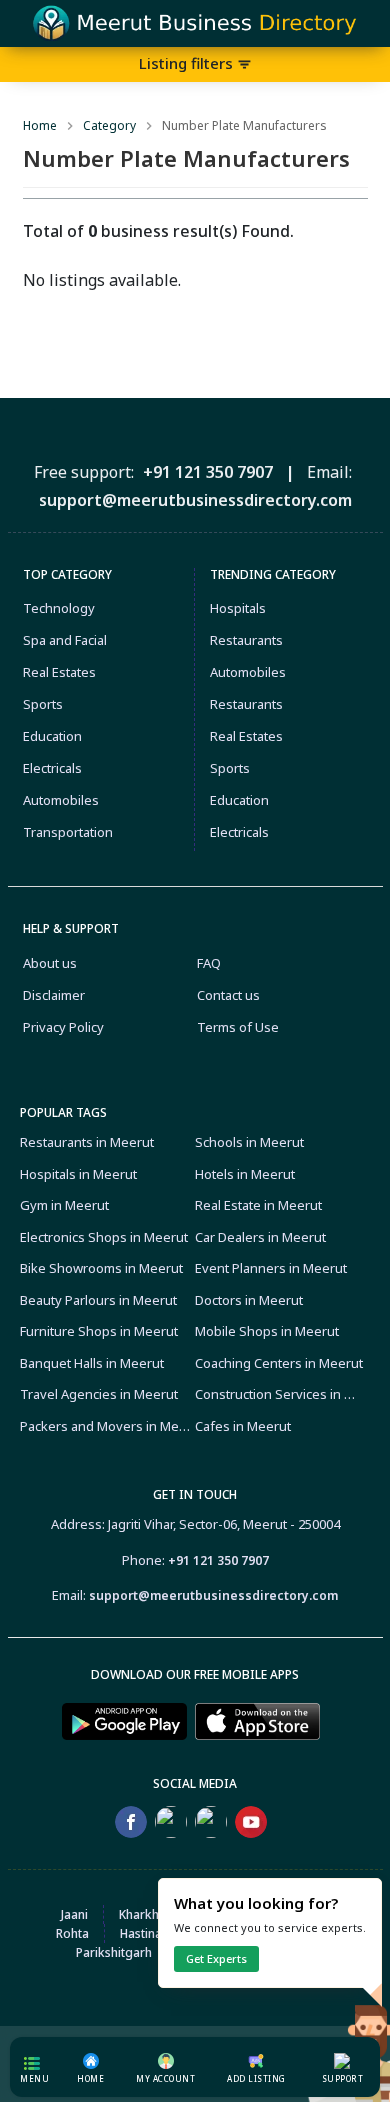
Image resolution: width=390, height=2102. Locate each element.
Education (52, 736)
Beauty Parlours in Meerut (98, 1300)
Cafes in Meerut (243, 1426)
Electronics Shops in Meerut (104, 1237)
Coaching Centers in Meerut (279, 1363)
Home (40, 125)
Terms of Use (238, 1027)
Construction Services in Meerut (280, 1394)
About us (50, 963)
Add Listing (256, 2078)
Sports (43, 704)
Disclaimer (54, 995)
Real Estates (59, 672)
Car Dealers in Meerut (260, 1237)
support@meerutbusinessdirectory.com (213, 1595)
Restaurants (246, 640)
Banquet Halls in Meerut (92, 1363)
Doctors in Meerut (249, 1300)
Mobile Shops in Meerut (267, 1331)
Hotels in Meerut (245, 1174)
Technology (59, 608)
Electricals (52, 768)
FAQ (209, 963)
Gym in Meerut (64, 1205)
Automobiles (61, 800)
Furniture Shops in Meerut (99, 1331)
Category (109, 125)
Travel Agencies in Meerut (99, 1394)
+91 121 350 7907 (218, 1560)
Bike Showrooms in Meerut (101, 1268)
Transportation (68, 832)
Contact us (228, 995)
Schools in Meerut (249, 1142)
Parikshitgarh (114, 1952)
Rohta (72, 1933)
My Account (165, 2078)
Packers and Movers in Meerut (105, 1426)
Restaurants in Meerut (87, 1142)
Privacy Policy (63, 1027)
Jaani (74, 1914)
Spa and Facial (65, 640)
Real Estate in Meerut (258, 1205)
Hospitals (238, 608)
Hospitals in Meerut (78, 1174)
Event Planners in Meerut (271, 1268)
